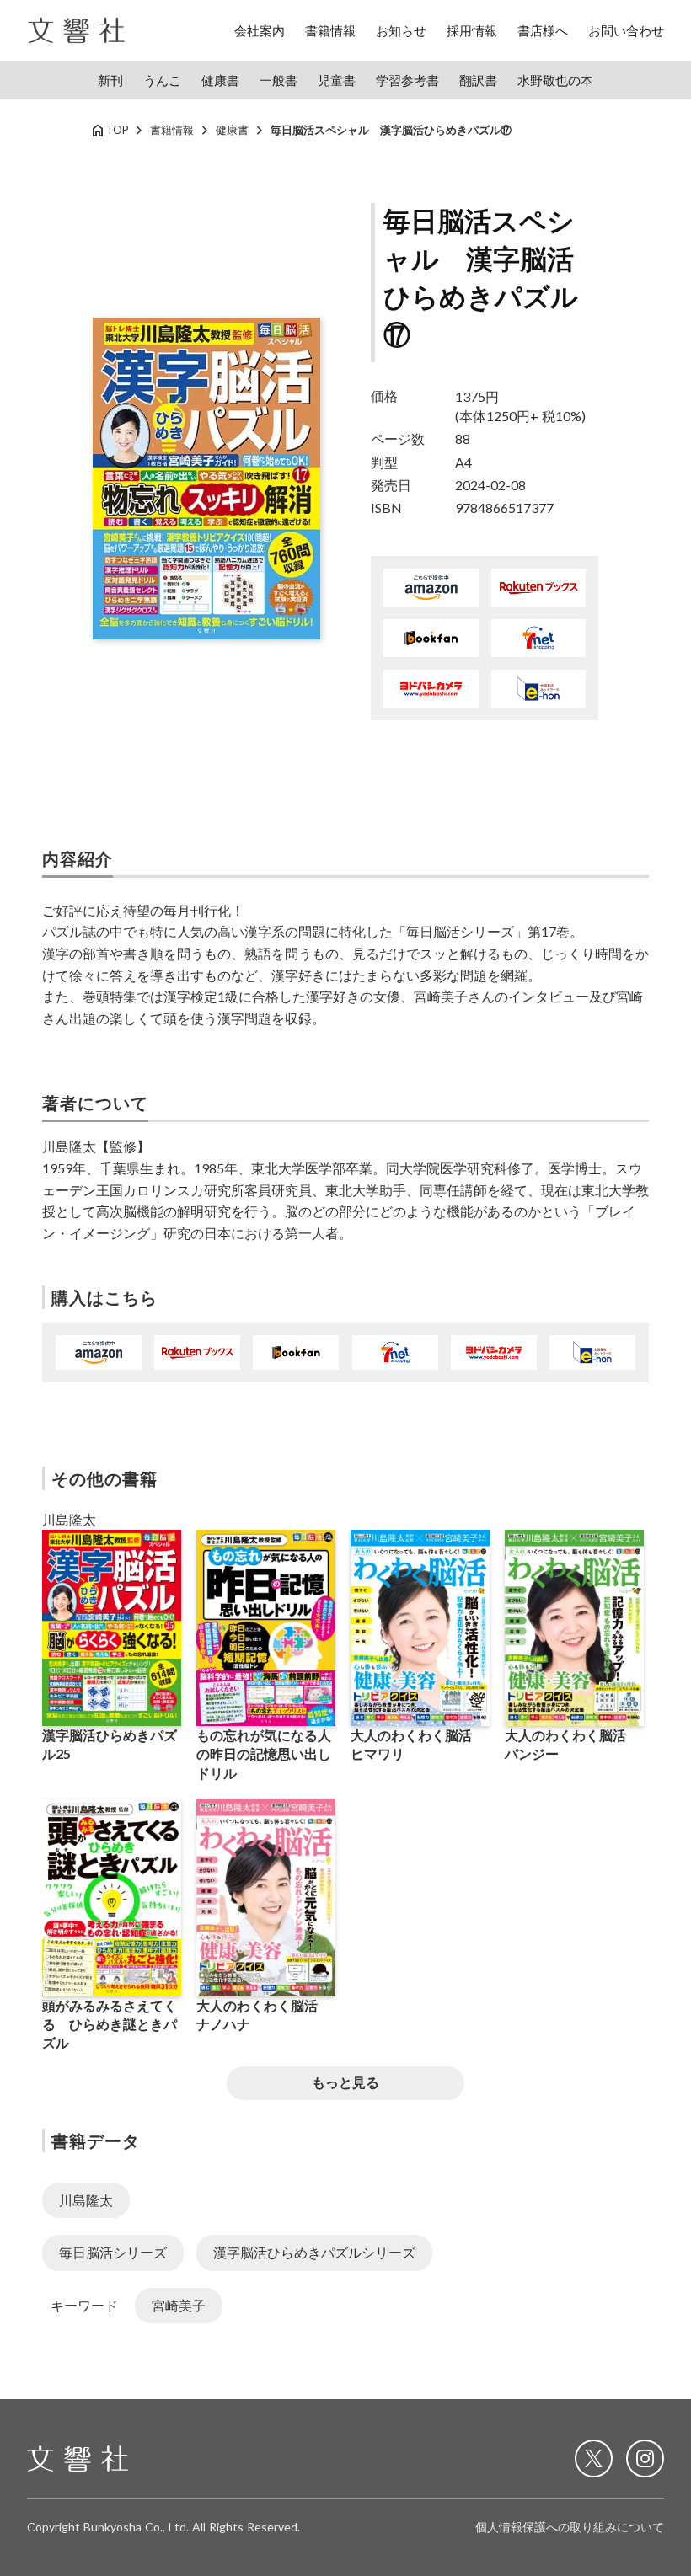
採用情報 (472, 30)
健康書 (220, 80)
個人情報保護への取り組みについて (570, 2527)
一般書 (279, 80)
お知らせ (401, 30)
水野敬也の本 (555, 80)
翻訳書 (478, 80)
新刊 (110, 80)
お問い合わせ (626, 30)
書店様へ (543, 30)
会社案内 (260, 30)
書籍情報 (330, 30)
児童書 (337, 80)
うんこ (162, 80)
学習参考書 (407, 80)
